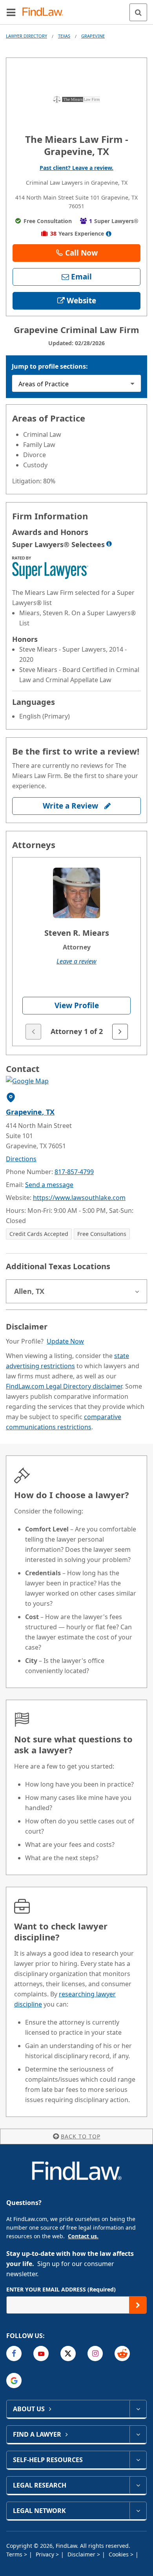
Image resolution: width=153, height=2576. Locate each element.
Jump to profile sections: (50, 366)
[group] (76, 952)
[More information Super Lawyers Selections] (109, 544)
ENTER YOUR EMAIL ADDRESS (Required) (61, 2289)
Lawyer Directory (26, 36)
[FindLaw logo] (45, 12)
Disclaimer (82, 2554)
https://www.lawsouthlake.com (79, 1198)
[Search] (138, 12)
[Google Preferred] (14, 2381)
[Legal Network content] (138, 2511)
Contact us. (83, 2236)
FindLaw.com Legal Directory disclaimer (64, 1386)
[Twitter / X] (68, 2354)
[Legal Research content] (138, 2485)
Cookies (119, 2554)
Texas (64, 36)
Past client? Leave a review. (76, 168)
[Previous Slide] (33, 1032)
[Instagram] (95, 2354)
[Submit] (138, 2305)
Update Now (65, 1341)
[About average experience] (109, 234)
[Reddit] (122, 2354)
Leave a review (76, 961)
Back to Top (81, 2136)
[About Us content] (138, 2409)
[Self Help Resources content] (138, 2460)
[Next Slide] (120, 1032)
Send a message (49, 1185)
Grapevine (93, 36)
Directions (21, 1159)
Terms (15, 2554)
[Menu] (11, 12)
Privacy (46, 2554)
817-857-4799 (74, 1172)
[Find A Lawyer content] (138, 2434)
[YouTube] (41, 2354)
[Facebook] (14, 2354)
